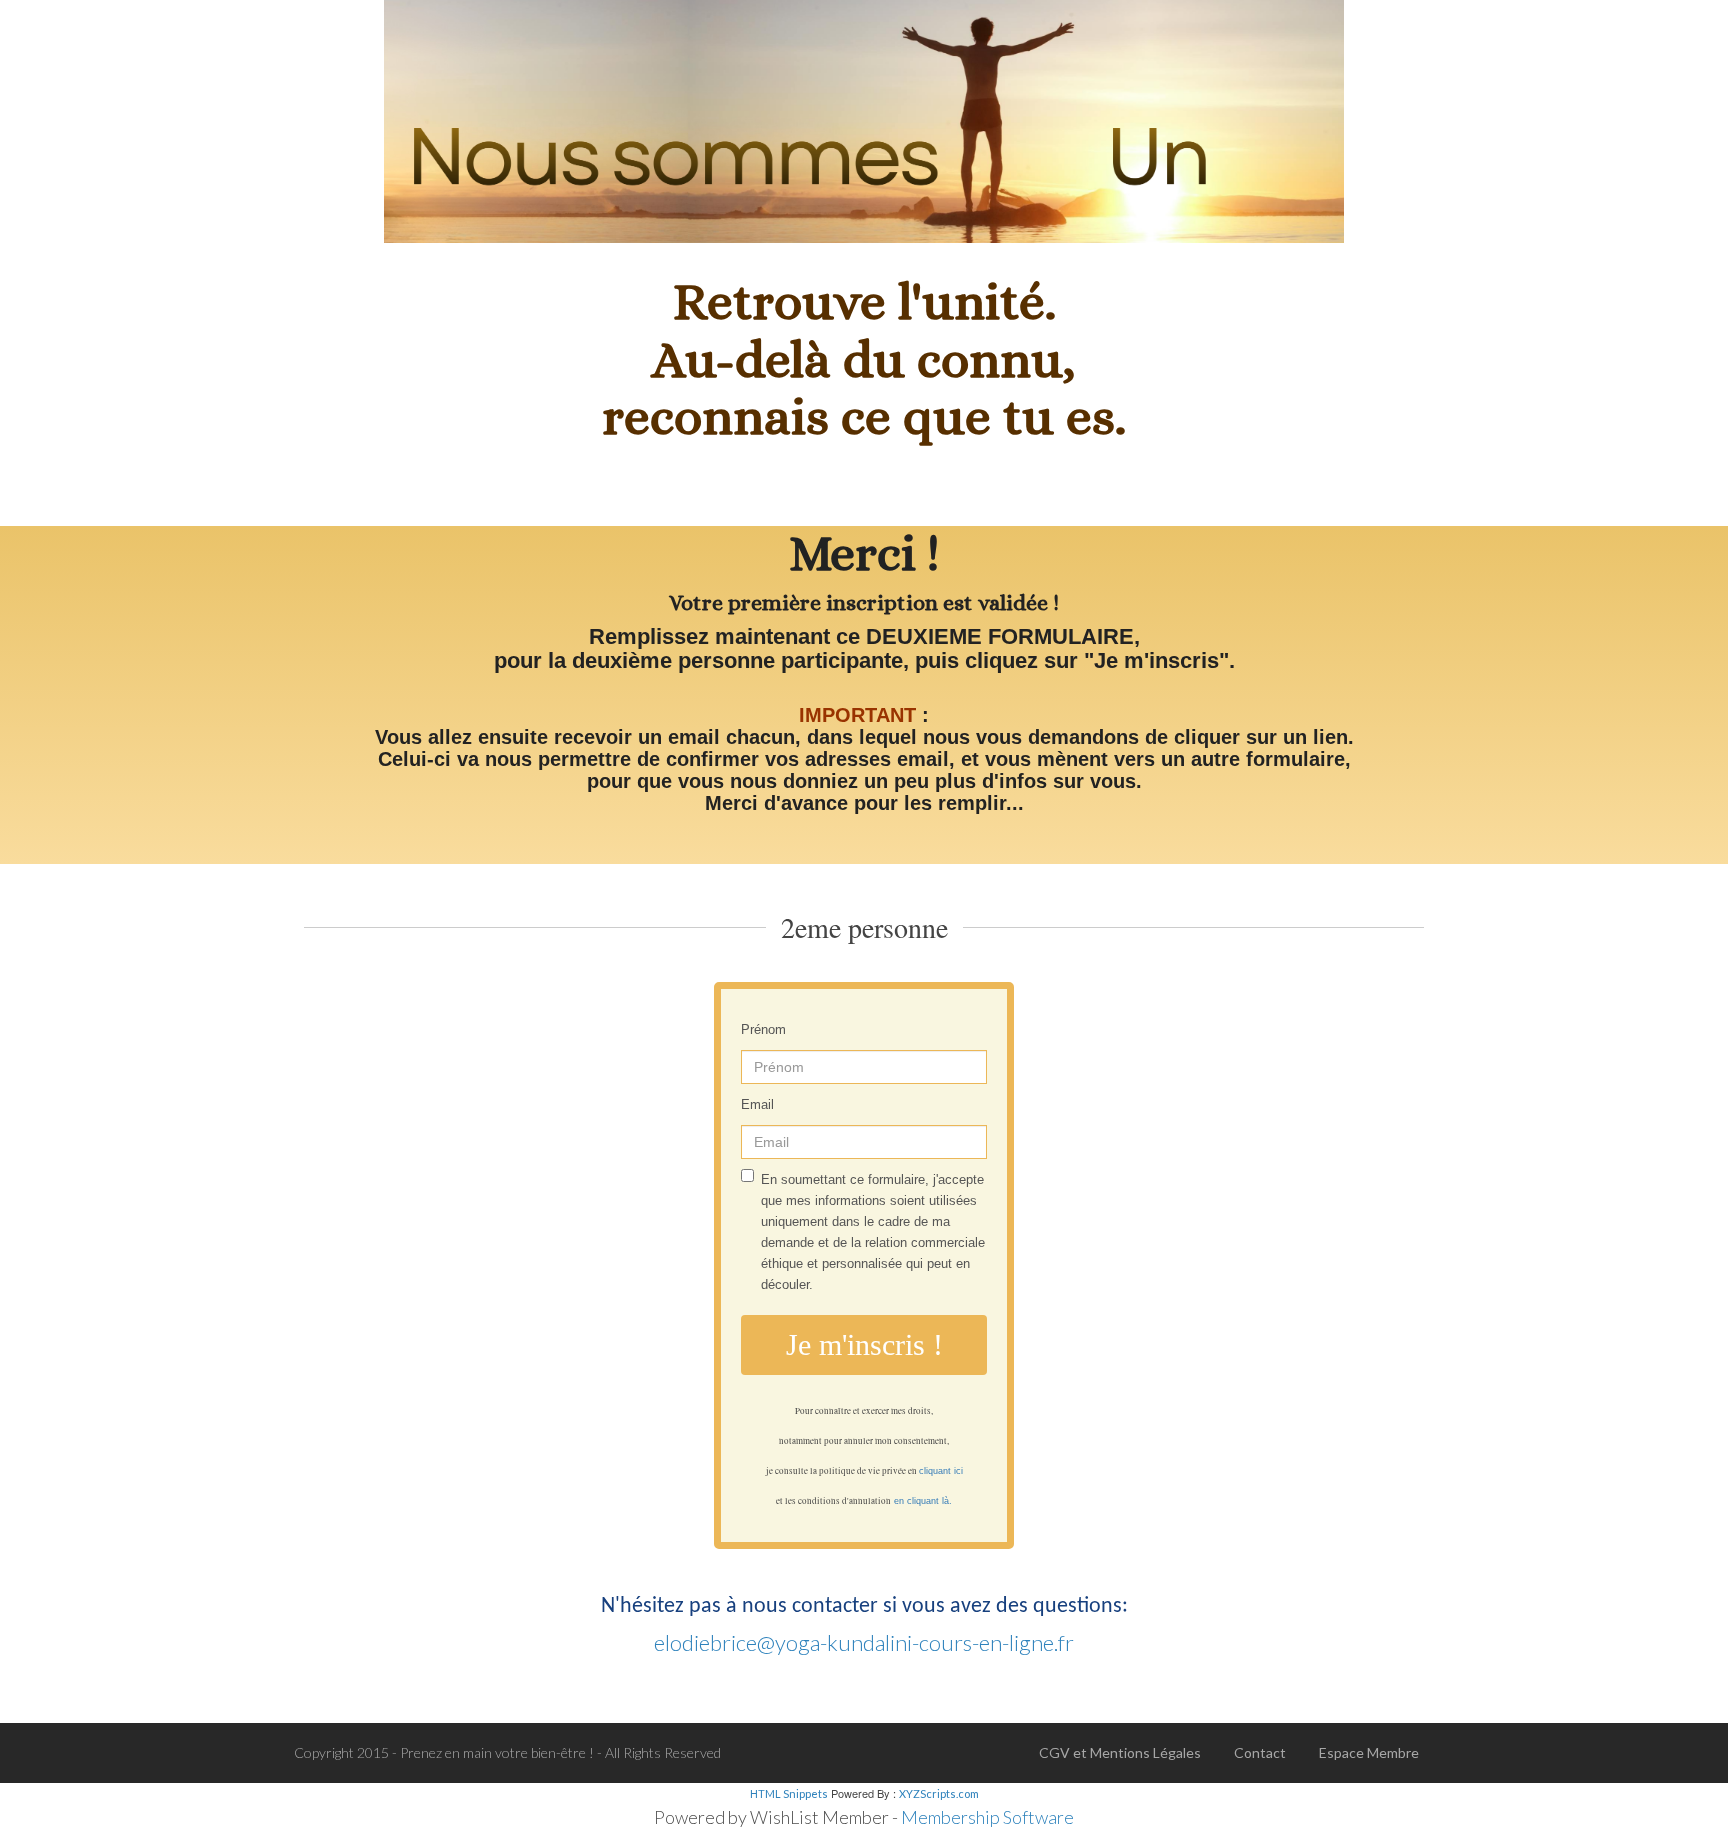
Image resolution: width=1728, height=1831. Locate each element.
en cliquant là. (923, 1501)
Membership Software (987, 1817)
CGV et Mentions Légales (1120, 1752)
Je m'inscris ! (864, 1344)
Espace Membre (1369, 1752)
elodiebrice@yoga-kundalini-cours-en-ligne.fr (864, 1642)
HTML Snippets (789, 1793)
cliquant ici (941, 1471)
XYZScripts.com (939, 1793)
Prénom (763, 1029)
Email (757, 1104)
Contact (1260, 1752)
